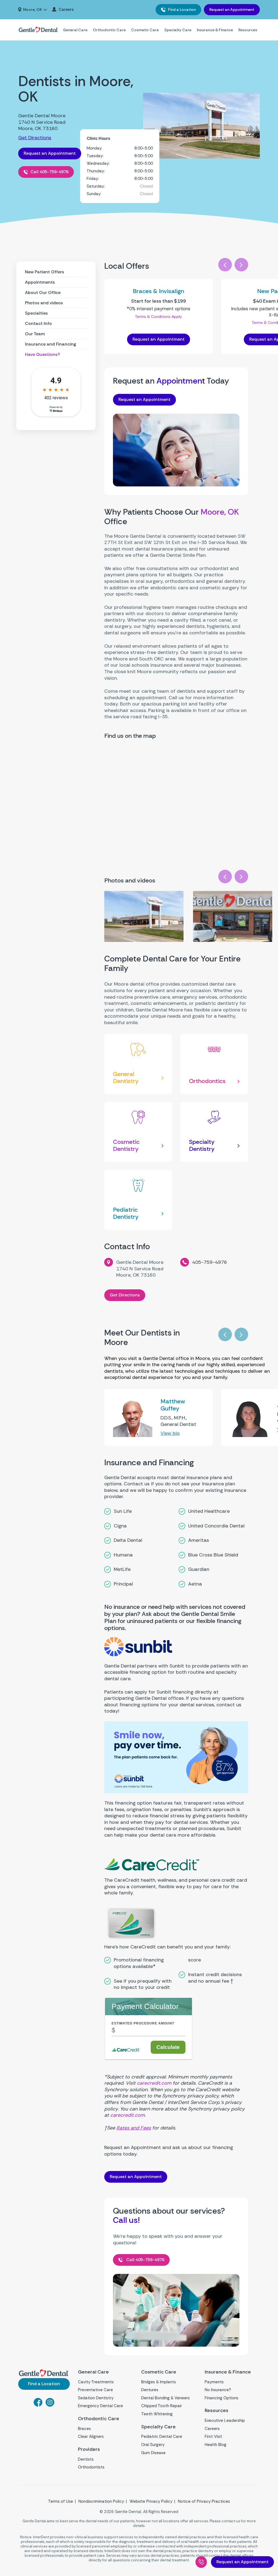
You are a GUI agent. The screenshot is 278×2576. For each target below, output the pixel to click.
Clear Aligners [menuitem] (91, 2436)
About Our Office (43, 292)
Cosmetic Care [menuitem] (145, 30)
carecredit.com (154, 2083)
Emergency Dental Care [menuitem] (100, 2406)
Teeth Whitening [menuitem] (157, 2414)
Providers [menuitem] (89, 2449)
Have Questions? (42, 354)
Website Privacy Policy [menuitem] (151, 2501)
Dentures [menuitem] (150, 2390)
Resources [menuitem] (248, 30)
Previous (225, 265)
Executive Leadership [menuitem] (225, 2420)
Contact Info (38, 323)
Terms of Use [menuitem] (61, 2501)
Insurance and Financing (50, 344)
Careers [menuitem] (66, 10)
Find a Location (181, 10)
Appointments (40, 282)
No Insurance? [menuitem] (218, 2390)
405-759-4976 (210, 1262)
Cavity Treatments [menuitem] (96, 2382)
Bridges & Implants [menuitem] (159, 2382)
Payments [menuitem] (214, 2382)
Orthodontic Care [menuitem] (109, 30)
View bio (170, 1433)
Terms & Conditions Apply (158, 317)
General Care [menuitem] (75, 30)
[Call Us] (201, 2562)
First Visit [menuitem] (213, 2436)
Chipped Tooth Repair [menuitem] (162, 2406)
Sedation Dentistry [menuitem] (96, 2398)
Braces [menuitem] (84, 2429)
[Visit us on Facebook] (38, 2405)
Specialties (36, 313)
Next (241, 265)
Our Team (35, 334)
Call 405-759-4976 (49, 172)
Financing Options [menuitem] (222, 2398)
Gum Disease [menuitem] (153, 2453)
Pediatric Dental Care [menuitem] (162, 2436)
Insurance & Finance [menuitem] (215, 30)
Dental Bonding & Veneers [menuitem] (165, 2398)
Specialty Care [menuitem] (178, 30)
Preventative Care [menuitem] (95, 2390)
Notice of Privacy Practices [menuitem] (204, 2501)
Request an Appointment (232, 10)
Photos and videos (44, 303)
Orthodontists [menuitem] (91, 2467)
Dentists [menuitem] (86, 2459)
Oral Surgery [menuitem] (153, 2445)
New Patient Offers (45, 272)
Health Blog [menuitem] (216, 2445)
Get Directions (35, 138)
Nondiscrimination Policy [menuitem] (101, 2501)
